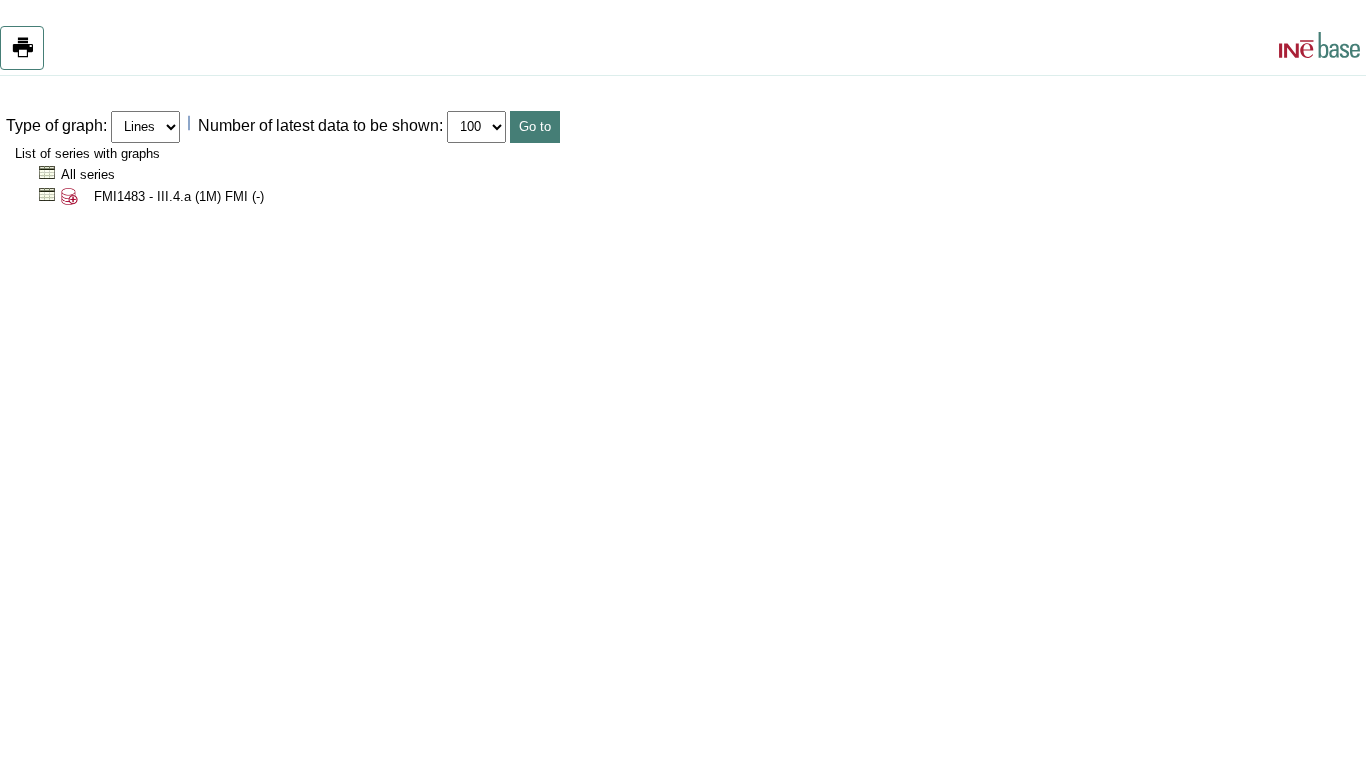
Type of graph (54, 125)
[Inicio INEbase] (1319, 48)
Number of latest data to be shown (318, 125)
